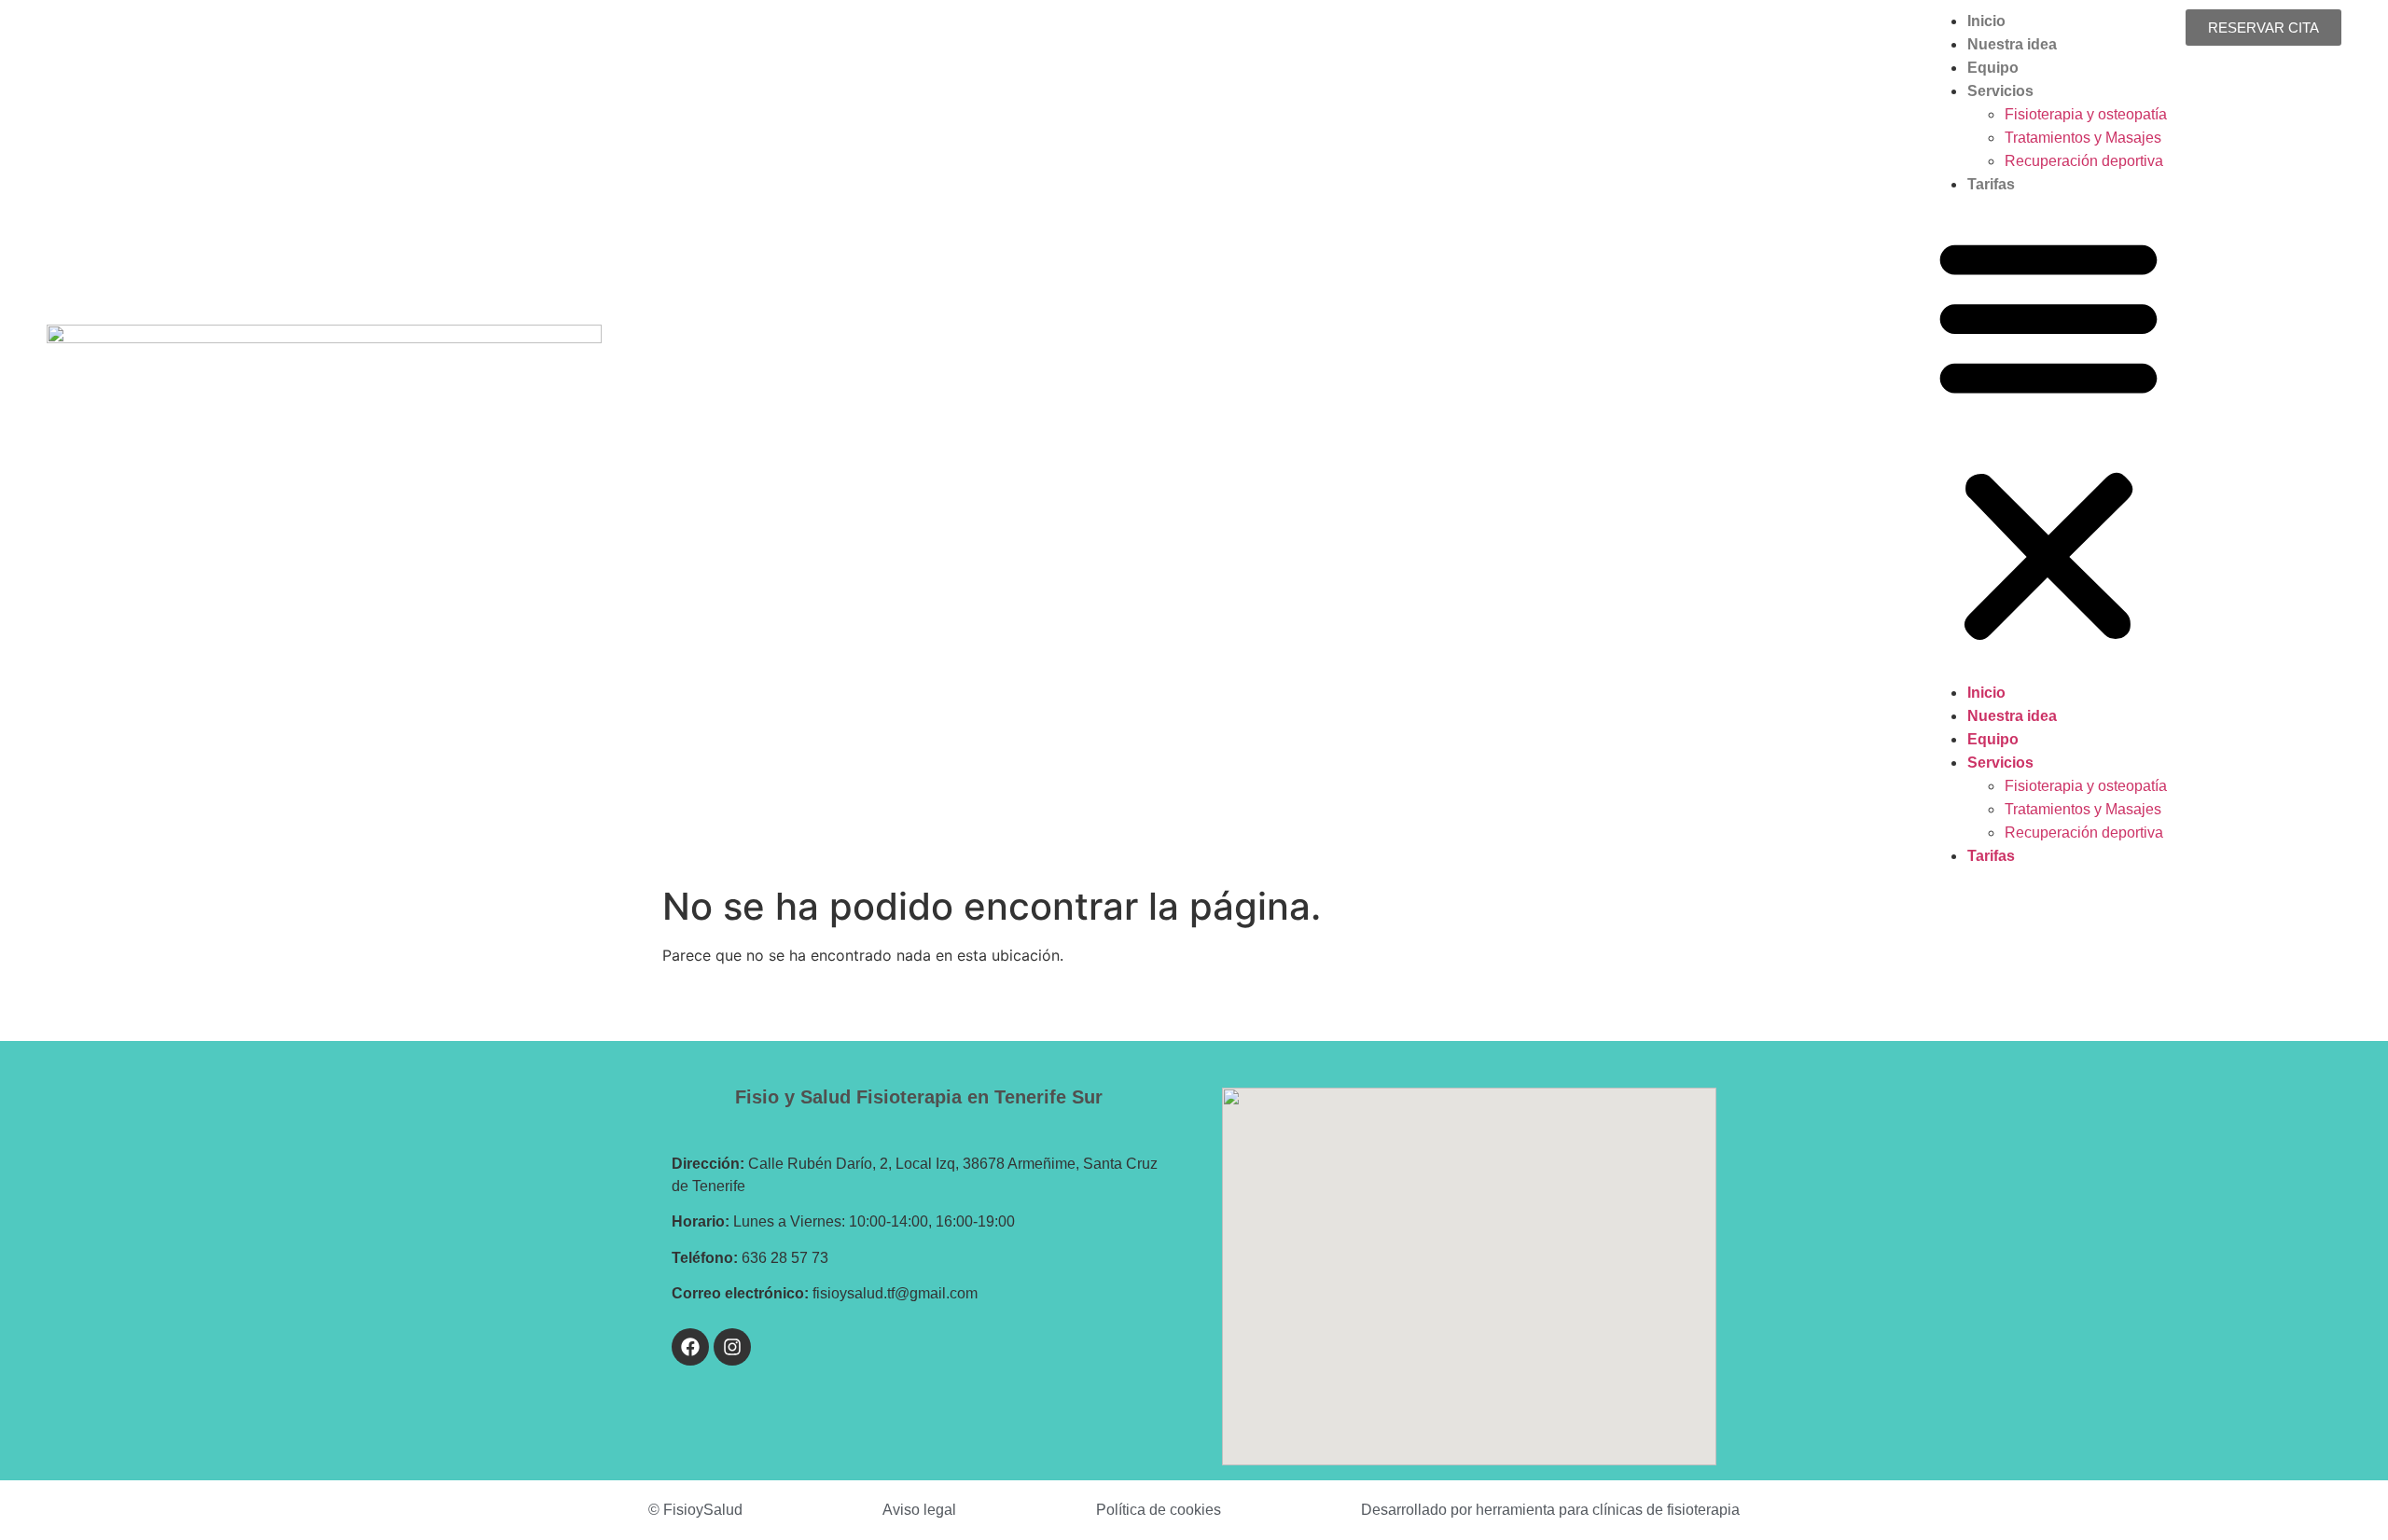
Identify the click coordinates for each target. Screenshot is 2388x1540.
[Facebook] (690, 1347)
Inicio (1986, 21)
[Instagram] (732, 1347)
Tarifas (1991, 184)
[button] (2048, 438)
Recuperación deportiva (2084, 161)
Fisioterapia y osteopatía (2086, 114)
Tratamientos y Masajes (2083, 138)
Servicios (2000, 91)
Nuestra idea (2012, 44)
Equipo (1993, 68)
